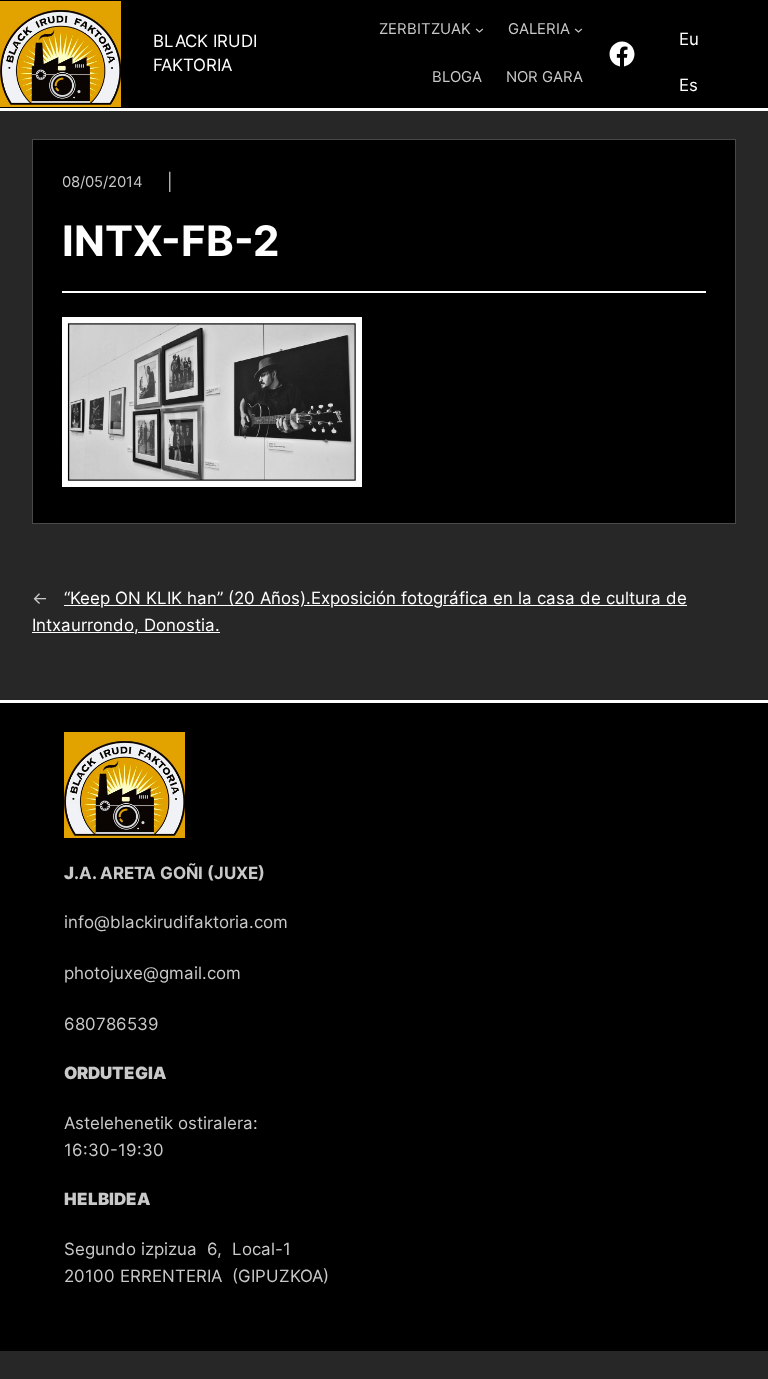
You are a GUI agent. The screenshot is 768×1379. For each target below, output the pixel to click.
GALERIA (539, 29)
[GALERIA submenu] (578, 29)
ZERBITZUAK (425, 29)
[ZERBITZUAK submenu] (479, 29)
